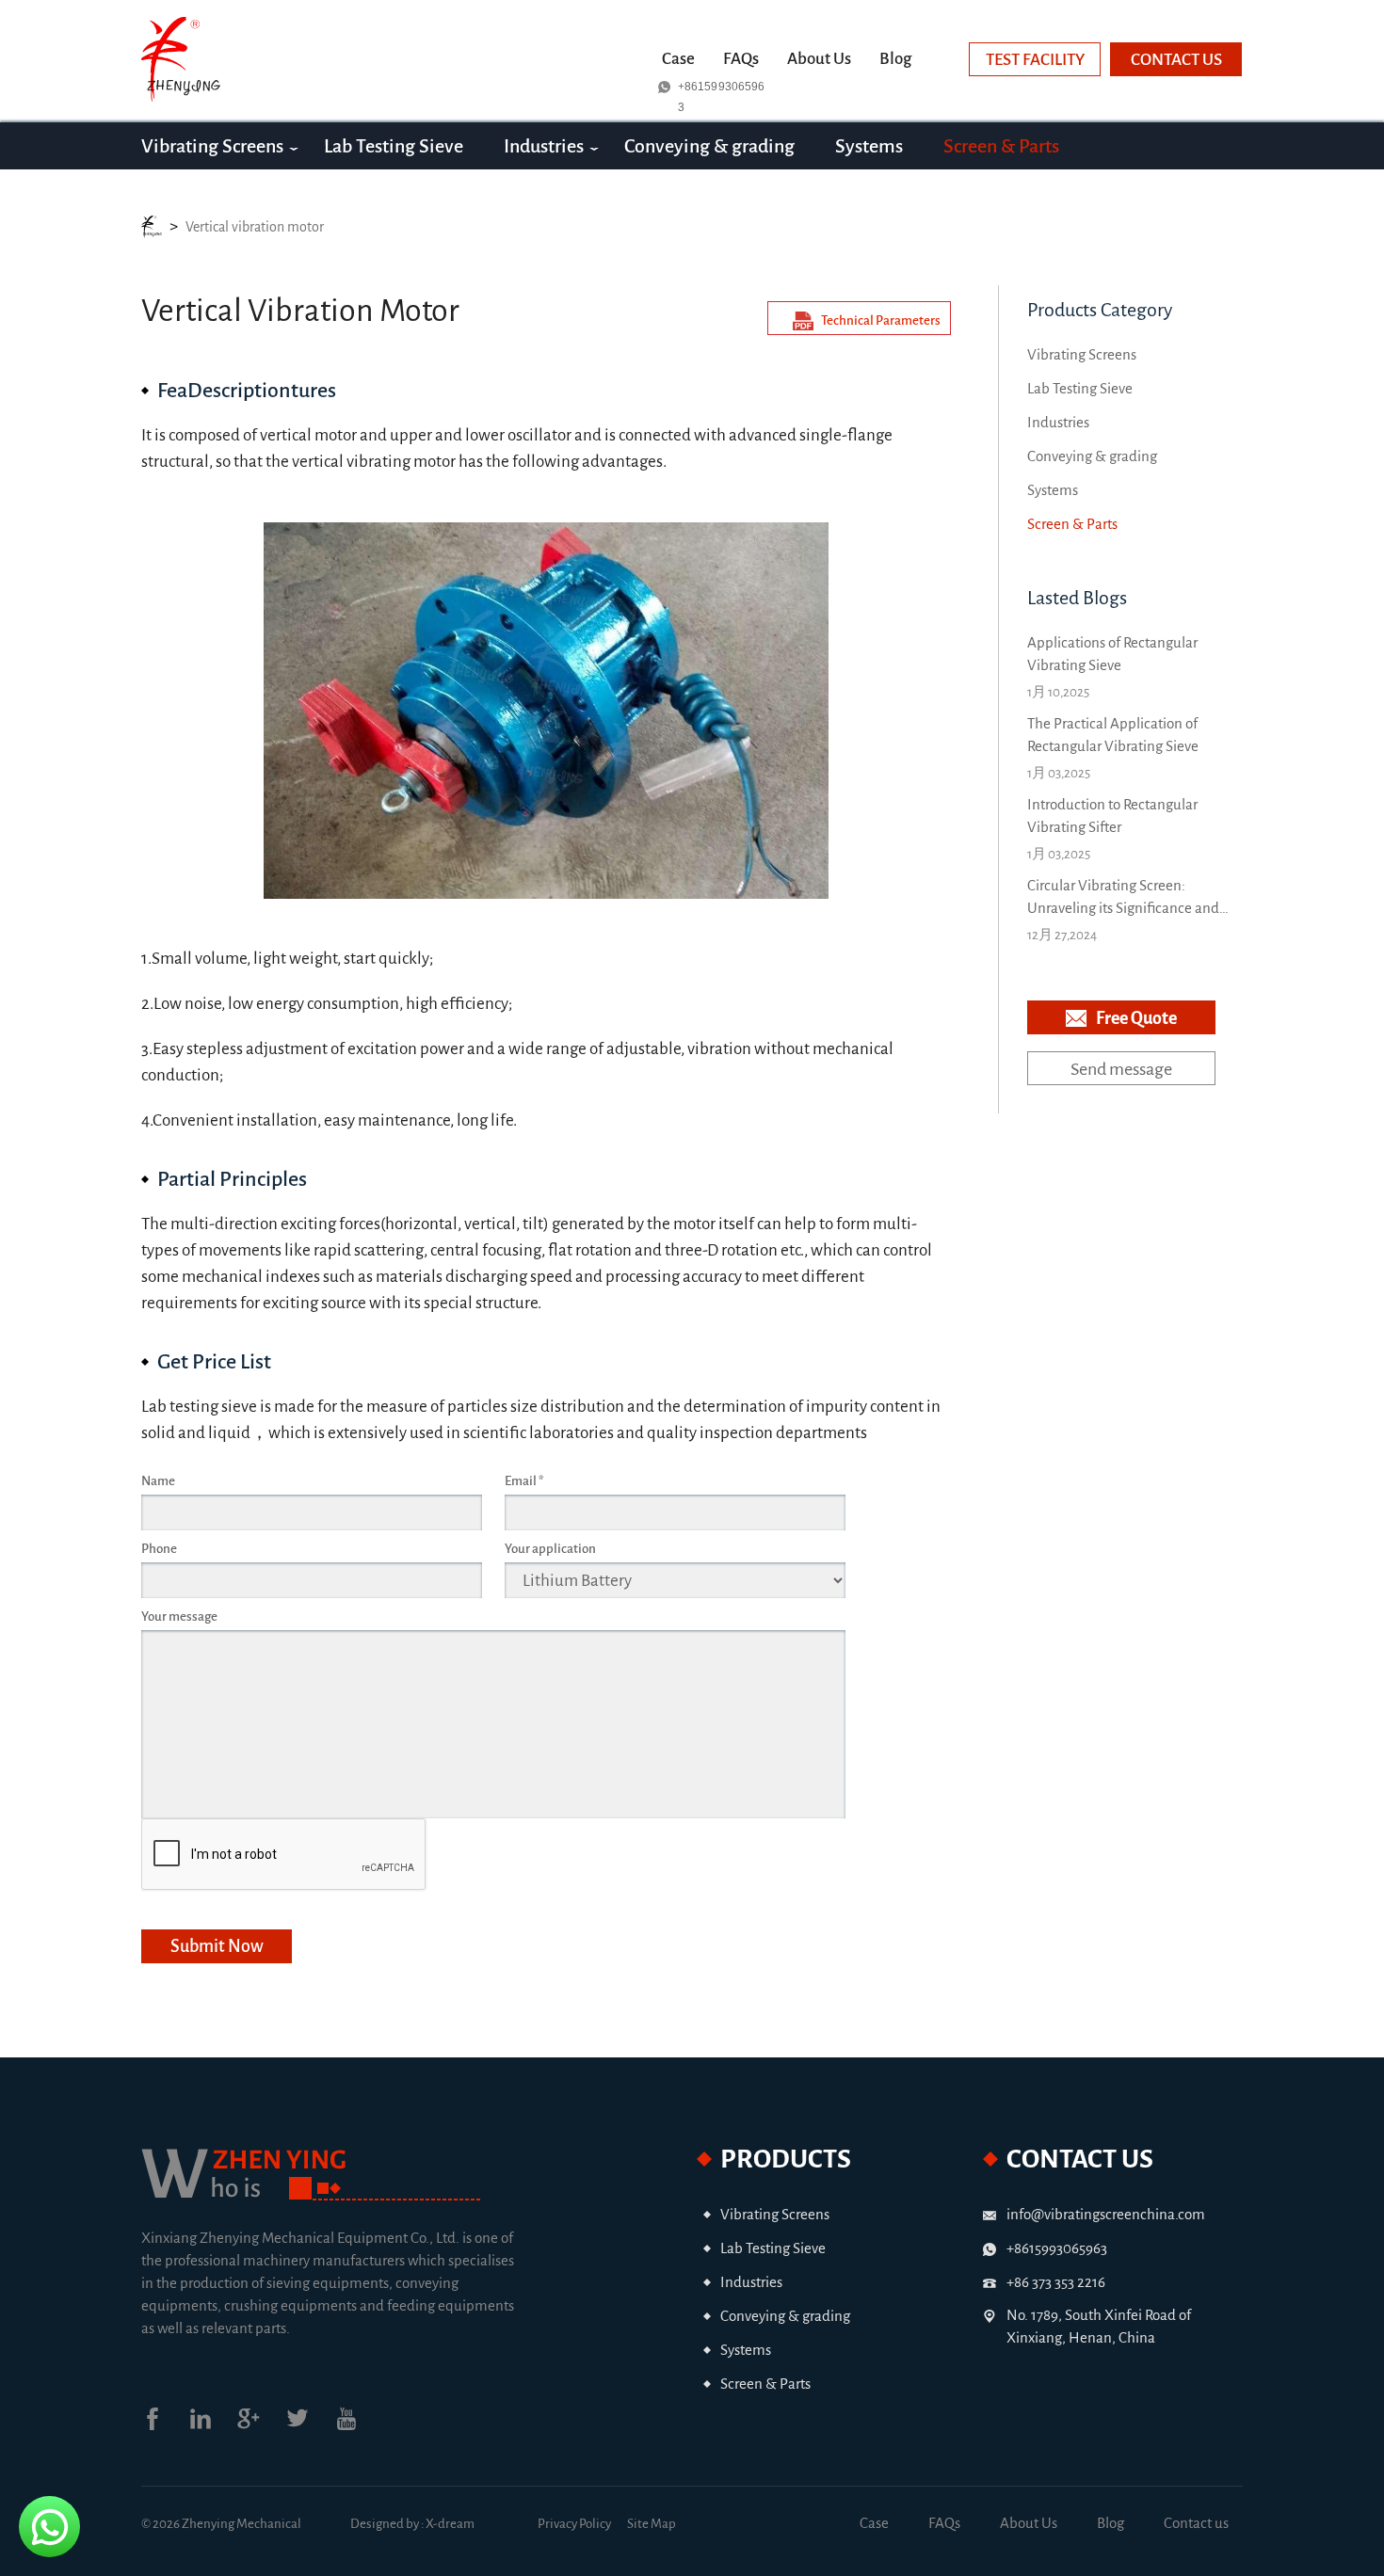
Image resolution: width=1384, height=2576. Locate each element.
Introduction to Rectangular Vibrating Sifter (1112, 816)
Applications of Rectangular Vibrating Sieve (1112, 654)
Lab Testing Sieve (394, 146)
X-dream (450, 2524)
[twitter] (310, 2426)
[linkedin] (213, 2426)
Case (678, 59)
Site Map (652, 2524)
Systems (869, 146)
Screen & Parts (1001, 146)
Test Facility (1035, 60)
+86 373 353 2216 (1056, 2282)
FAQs (741, 59)
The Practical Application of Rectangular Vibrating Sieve (1113, 735)
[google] (261, 2426)
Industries (544, 146)
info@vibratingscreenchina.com (1106, 2214)
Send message (1121, 1069)
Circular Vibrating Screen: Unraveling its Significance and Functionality (1123, 898)
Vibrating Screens (212, 146)
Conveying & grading (709, 146)
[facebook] (165, 2426)
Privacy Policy (574, 2524)
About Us (819, 59)
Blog (895, 59)
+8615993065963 (721, 88)
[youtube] (358, 2426)
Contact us (1176, 60)
